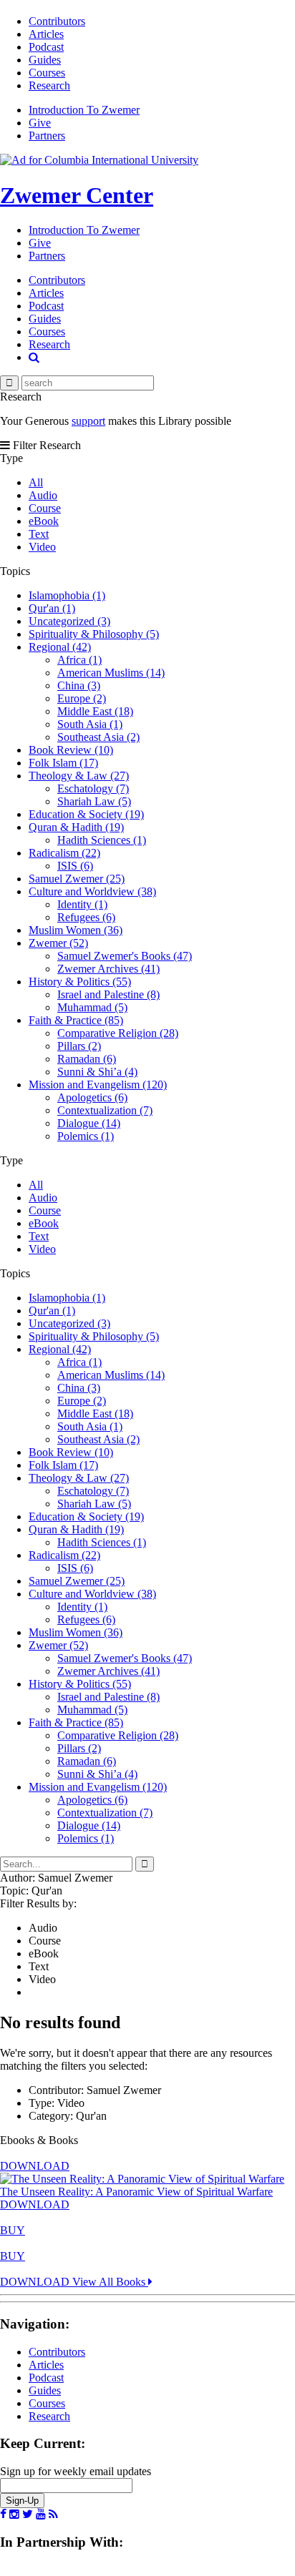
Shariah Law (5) (94, 801)
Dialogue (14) (89, 1123)
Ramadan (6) (87, 1059)
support (88, 421)
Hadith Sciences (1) (102, 840)
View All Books (110, 2282)
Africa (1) (79, 660)
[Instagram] (14, 2514)
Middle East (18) (95, 711)
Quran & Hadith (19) (76, 827)
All (36, 482)
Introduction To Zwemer (84, 110)
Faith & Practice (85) (76, 1020)
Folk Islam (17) (63, 763)
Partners (47, 136)
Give (40, 123)
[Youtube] (41, 2514)
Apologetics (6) (92, 1097)
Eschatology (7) (93, 788)
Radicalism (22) (64, 853)
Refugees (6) (86, 917)
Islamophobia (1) (67, 595)
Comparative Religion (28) (118, 1033)
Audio (43, 495)
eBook (44, 521)
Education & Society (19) (86, 814)
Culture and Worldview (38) (92, 891)
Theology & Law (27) (79, 776)
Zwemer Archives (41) (108, 969)
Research (49, 85)
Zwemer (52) (58, 943)
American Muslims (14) (111, 673)
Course (45, 508)
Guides (45, 60)
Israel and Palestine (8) (108, 994)
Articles (46, 34)
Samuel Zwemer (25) (77, 879)
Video (42, 547)
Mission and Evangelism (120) (98, 1085)
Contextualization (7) (105, 1110)
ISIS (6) (75, 866)
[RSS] (53, 2514)
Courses (47, 73)
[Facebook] (3, 2514)
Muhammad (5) (92, 1007)
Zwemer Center (77, 195)
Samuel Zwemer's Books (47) (125, 956)
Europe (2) (82, 698)
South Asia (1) (90, 724)
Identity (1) (82, 904)
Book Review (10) (71, 750)
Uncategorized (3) (69, 621)
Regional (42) (60, 647)
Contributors (57, 21)
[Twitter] (28, 2514)
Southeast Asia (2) (98, 737)
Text (39, 534)
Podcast (46, 47)
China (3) (79, 685)
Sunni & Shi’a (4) (97, 1072)
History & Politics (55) (80, 982)
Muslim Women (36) (76, 930)
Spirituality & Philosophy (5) (94, 634)
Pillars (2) (79, 1046)
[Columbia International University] (99, 160)
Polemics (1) (86, 1136)
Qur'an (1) (52, 608)
